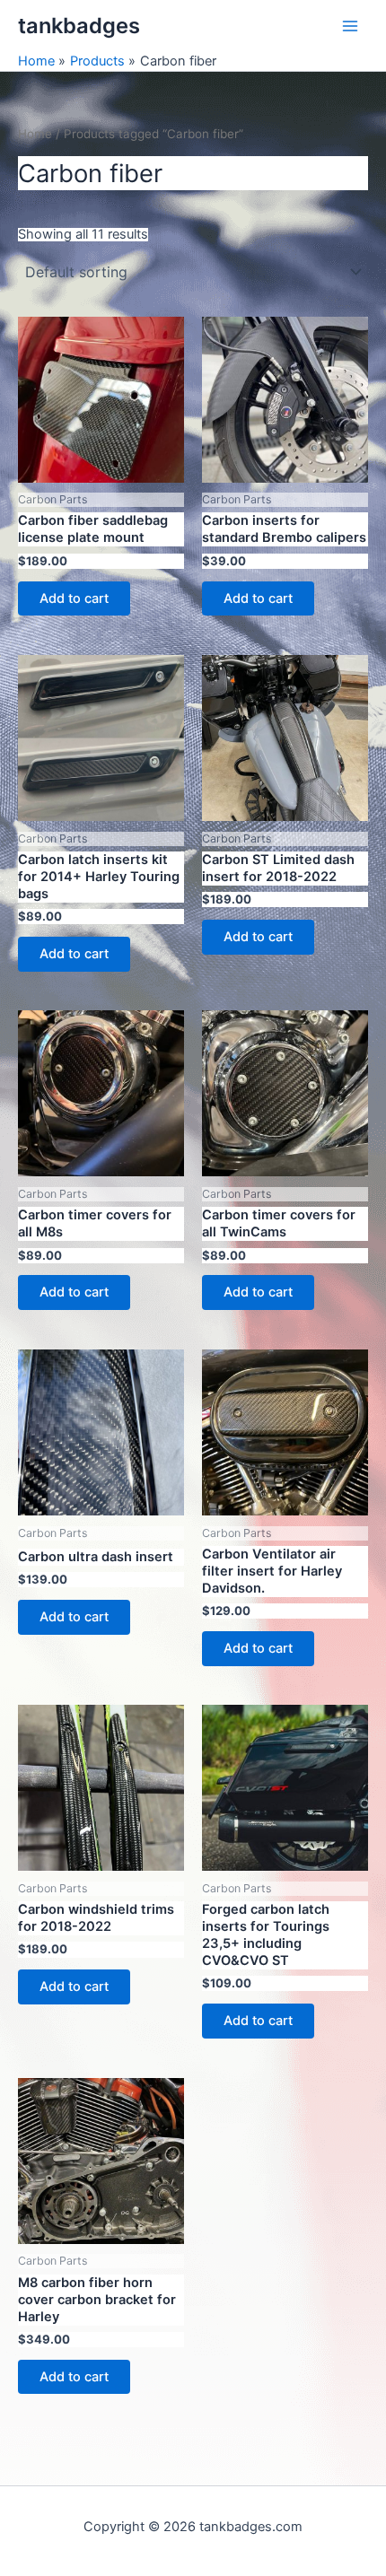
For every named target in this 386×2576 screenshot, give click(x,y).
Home (35, 134)
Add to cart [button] (74, 598)
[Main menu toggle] (350, 26)
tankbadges (79, 26)
